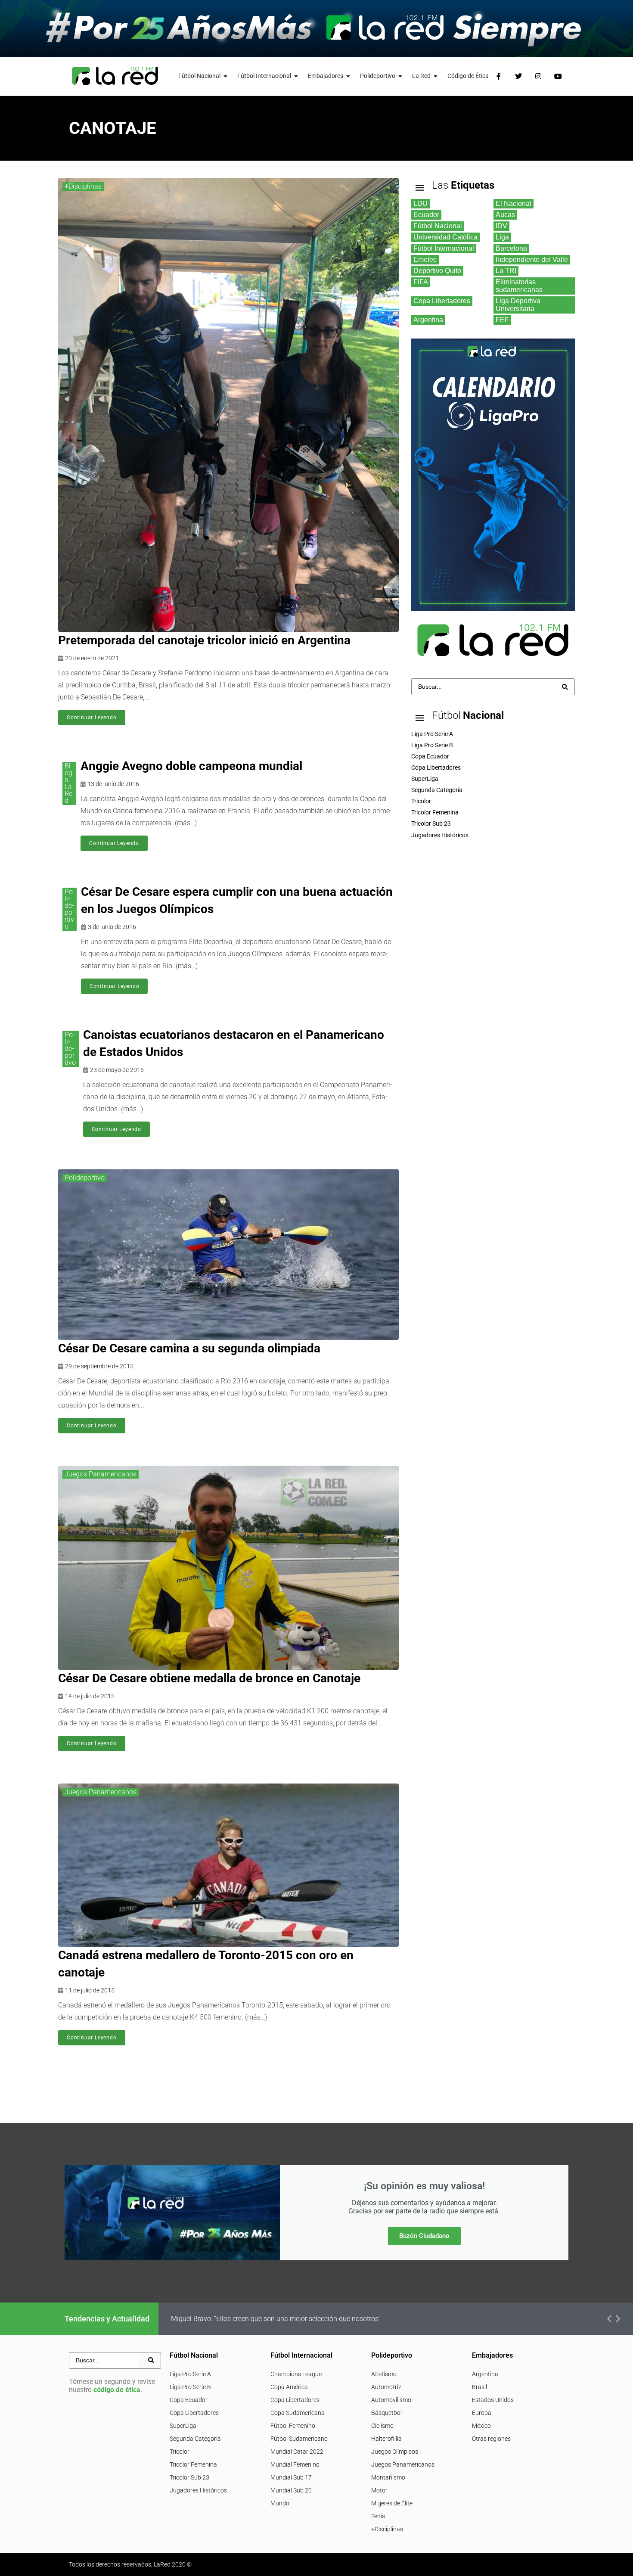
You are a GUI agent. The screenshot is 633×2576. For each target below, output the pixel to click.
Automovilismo (391, 2400)
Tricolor (180, 2452)
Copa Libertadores (194, 2413)
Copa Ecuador (189, 2400)
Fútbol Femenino (293, 2426)
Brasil (479, 2387)
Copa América (289, 2387)
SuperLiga (183, 2426)
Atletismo (384, 2374)
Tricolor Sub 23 (189, 2477)
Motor (379, 2490)
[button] (609, 2319)
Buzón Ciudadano (424, 2236)
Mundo (280, 2503)
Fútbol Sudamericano (299, 2439)
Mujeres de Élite (392, 2503)
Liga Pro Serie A (190, 2374)
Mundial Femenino (295, 2464)
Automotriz (386, 2387)
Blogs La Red (68, 783)
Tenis (378, 2516)
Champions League (296, 2374)
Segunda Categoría (195, 2439)
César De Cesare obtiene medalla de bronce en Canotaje (209, 1678)
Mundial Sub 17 (291, 2477)
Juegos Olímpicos (395, 2452)
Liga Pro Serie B (190, 2387)
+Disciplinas (83, 186)
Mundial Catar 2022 (297, 2452)
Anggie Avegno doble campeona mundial (191, 766)
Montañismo (388, 2477)
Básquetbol (386, 2413)
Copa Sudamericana (298, 2413)
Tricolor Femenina (193, 2464)
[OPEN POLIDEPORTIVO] (400, 76)
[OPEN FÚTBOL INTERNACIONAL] (296, 76)
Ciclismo (382, 2426)
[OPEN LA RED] (436, 76)
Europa (482, 2413)
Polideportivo (69, 909)
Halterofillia (386, 2439)
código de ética (117, 2390)
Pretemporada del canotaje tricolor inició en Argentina (204, 640)
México (481, 2426)
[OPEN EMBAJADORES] (348, 76)
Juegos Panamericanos (101, 1474)
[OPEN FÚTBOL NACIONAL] (226, 76)
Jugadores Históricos (198, 2490)
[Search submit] (565, 687)
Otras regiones (491, 2439)
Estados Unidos (493, 2400)
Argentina (485, 2374)
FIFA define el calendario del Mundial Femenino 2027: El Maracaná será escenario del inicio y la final (323, 2319)
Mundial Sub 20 (291, 2490)
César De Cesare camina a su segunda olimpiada (189, 1348)
